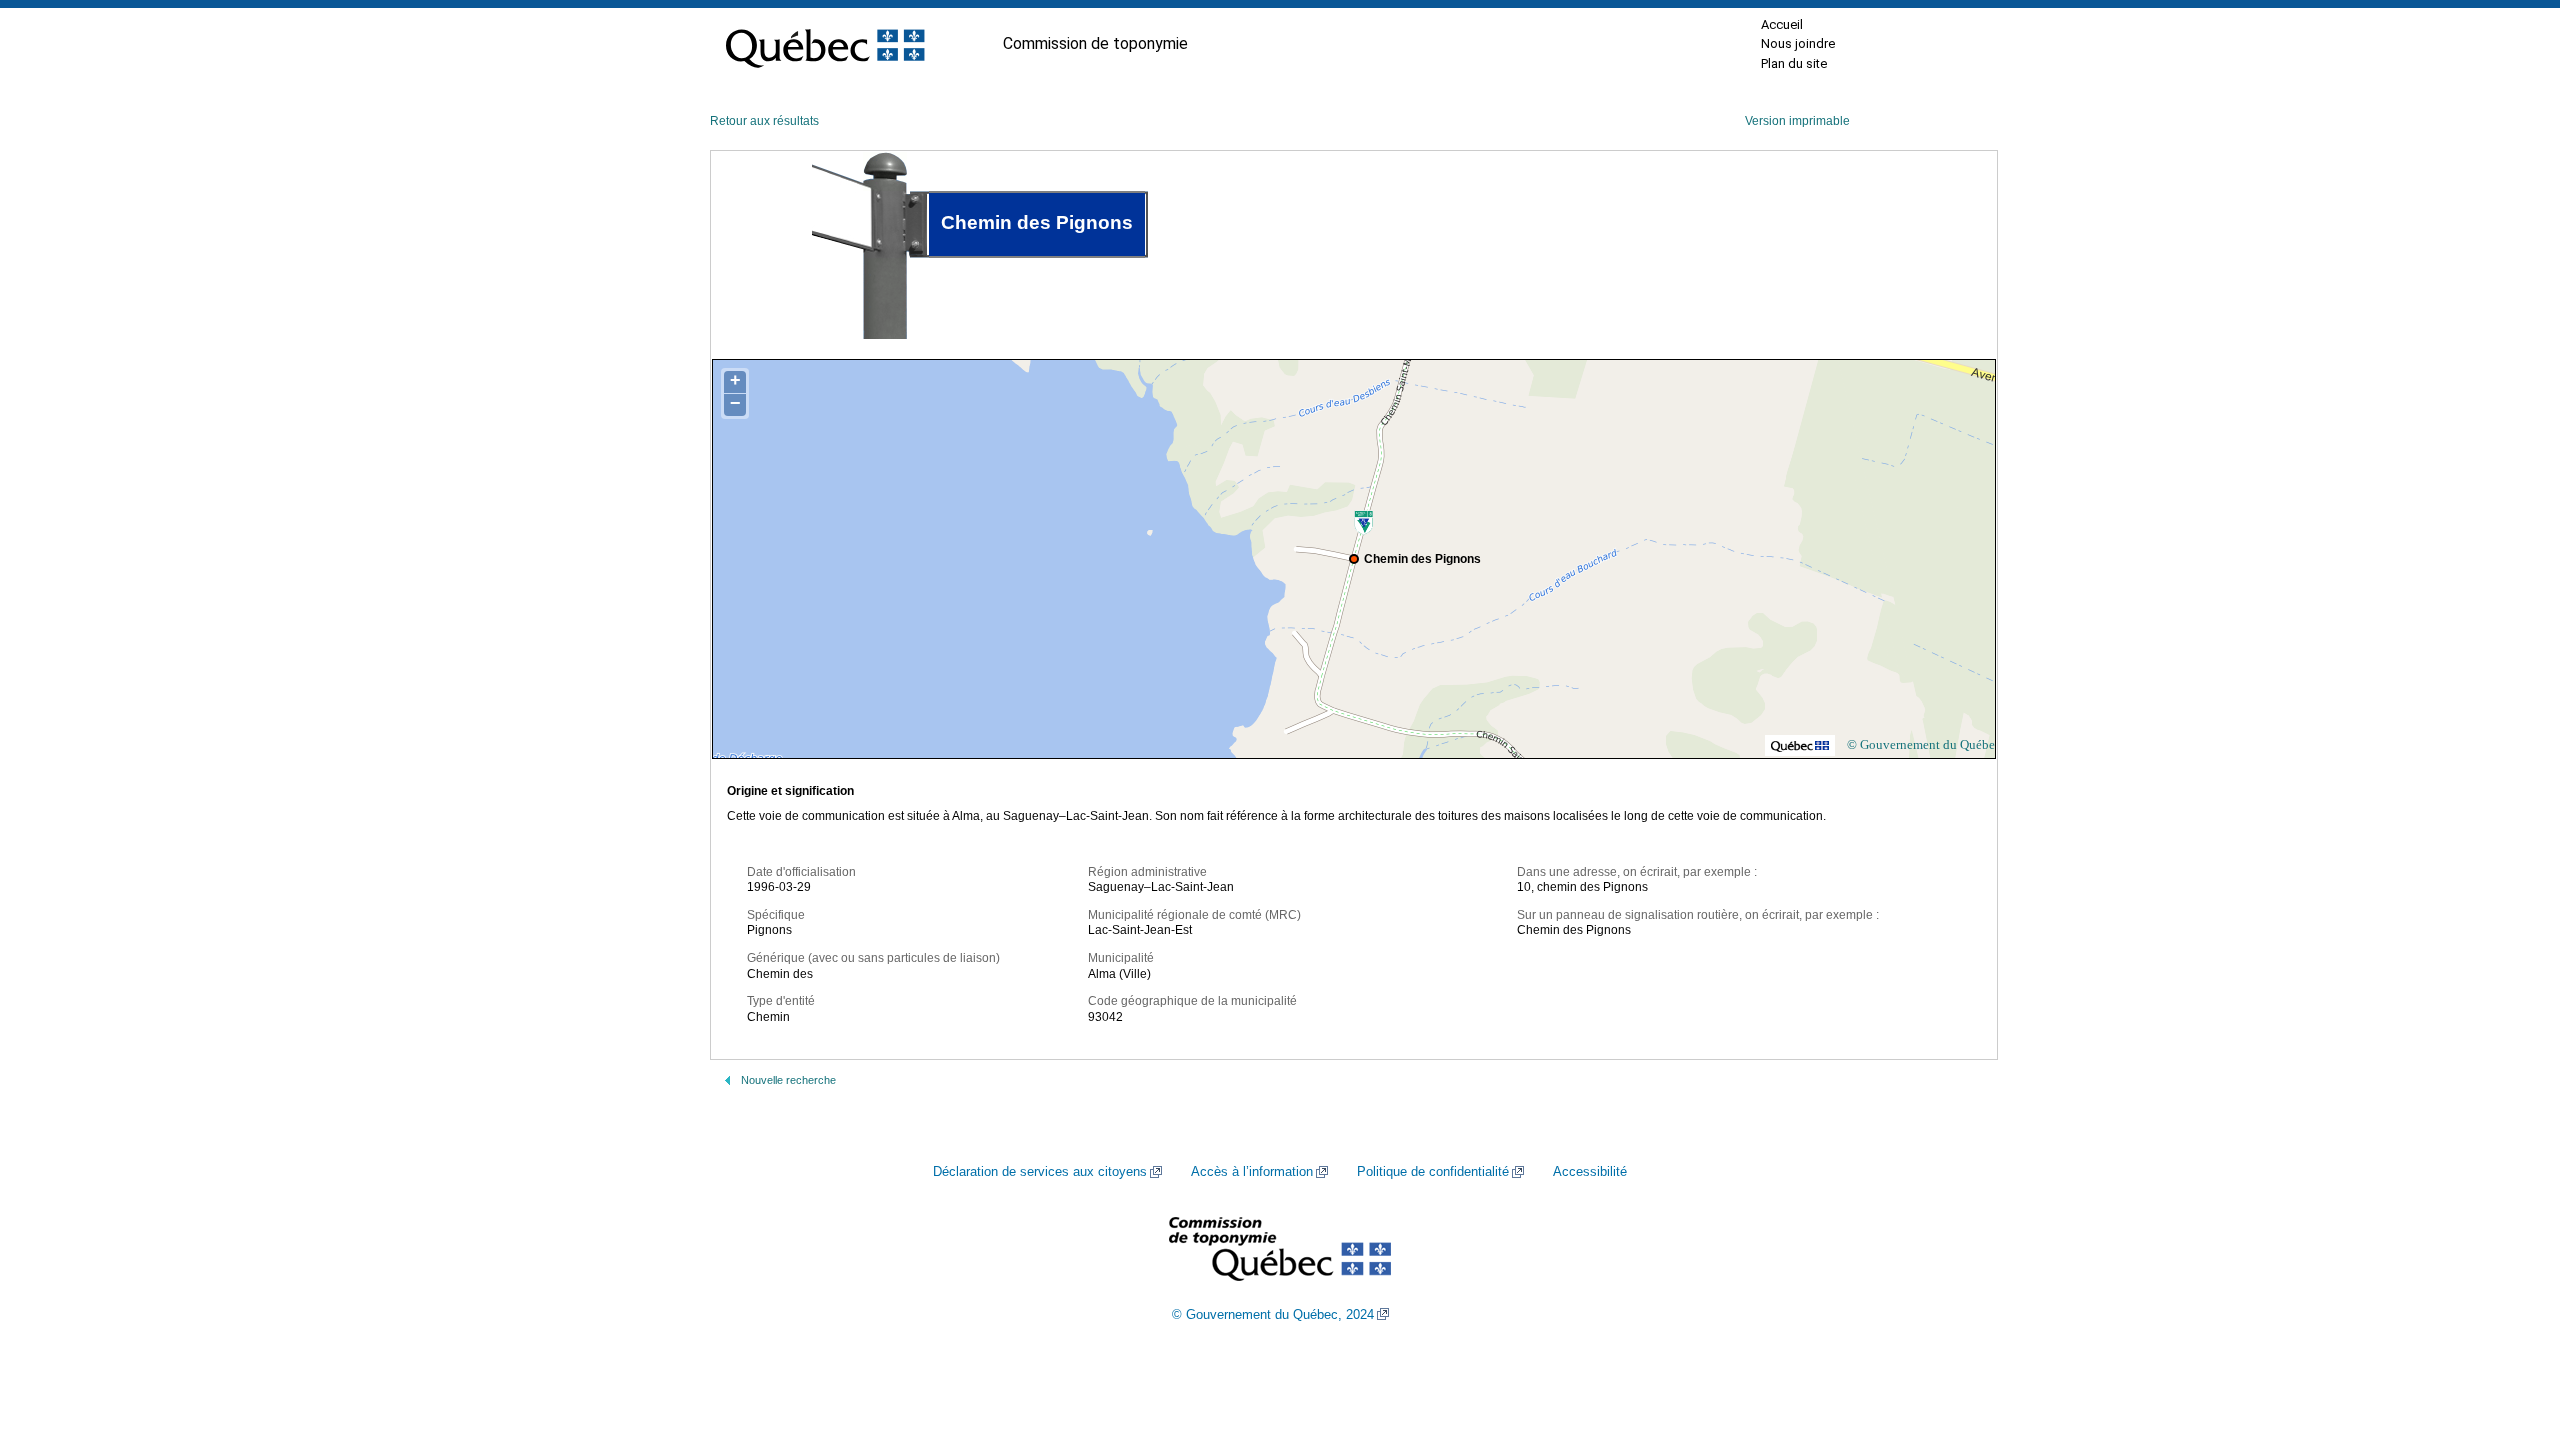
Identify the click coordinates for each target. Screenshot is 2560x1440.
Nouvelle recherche (788, 1080)
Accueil (1782, 24)
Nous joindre (1798, 43)
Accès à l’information (1252, 1172)
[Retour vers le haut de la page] (2510, 1330)
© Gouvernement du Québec (1924, 744)
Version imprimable (1797, 121)
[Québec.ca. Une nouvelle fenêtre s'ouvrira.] (825, 44)
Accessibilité (1590, 1172)
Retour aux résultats (764, 121)
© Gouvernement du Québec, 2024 (1273, 1315)
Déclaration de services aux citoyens (1040, 1172)
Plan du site (1794, 63)
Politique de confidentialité (1433, 1172)
